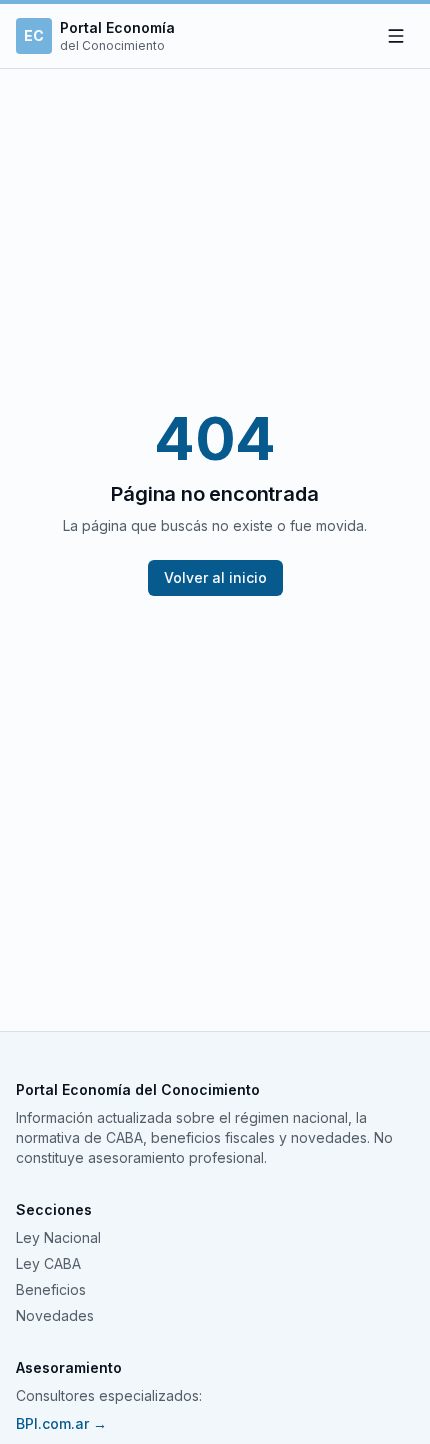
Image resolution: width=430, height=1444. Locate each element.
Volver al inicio (215, 577)
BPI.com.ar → (61, 1423)
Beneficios (51, 1289)
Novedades (55, 1315)
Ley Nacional (58, 1237)
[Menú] (396, 36)
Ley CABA (48, 1263)
